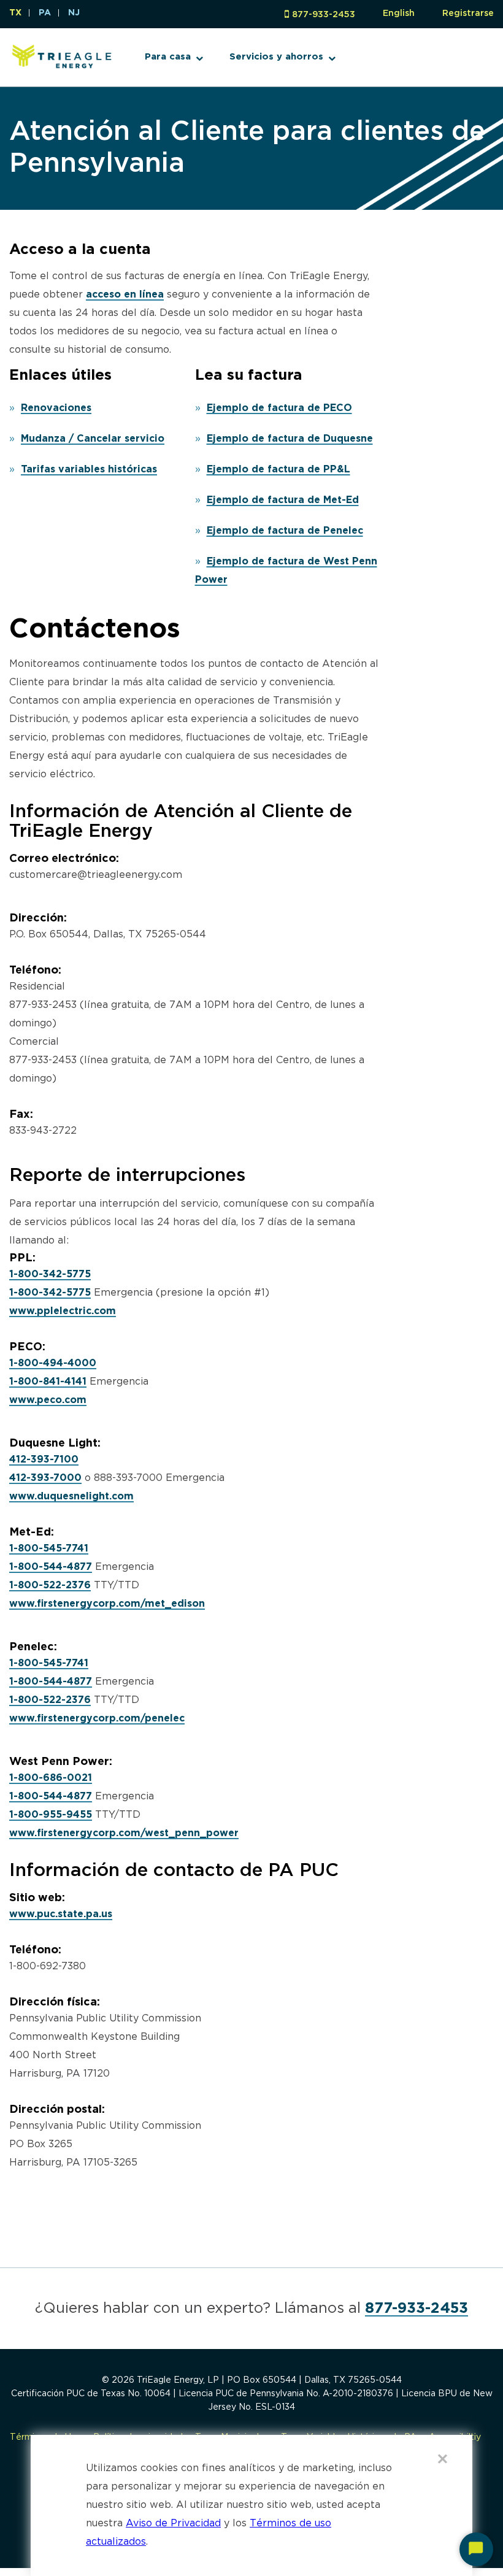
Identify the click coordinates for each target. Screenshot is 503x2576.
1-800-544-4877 (51, 1567)
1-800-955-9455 (51, 1815)
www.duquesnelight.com (71, 1497)
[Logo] (62, 69)
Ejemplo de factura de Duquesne (290, 439)
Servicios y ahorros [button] (276, 57)
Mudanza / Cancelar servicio (93, 439)
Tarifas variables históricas (89, 470)
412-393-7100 (44, 1460)
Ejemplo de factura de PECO (279, 408)
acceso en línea (125, 295)
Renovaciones (56, 408)
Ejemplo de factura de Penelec (285, 531)
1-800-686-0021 (51, 1778)
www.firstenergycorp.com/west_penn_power (124, 1833)
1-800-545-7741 (49, 1549)
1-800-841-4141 (48, 1382)
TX (15, 13)
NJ (74, 13)
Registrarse (468, 13)
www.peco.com (48, 1400)
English (399, 13)
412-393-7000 (45, 1478)
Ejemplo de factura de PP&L (278, 470)
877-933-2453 (324, 15)
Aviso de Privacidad (173, 2524)
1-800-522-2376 (50, 1586)
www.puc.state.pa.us (61, 1914)
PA (45, 13)
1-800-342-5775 (50, 1275)
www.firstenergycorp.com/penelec (97, 1719)
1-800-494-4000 (53, 1363)
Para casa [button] (168, 57)
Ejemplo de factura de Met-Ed (283, 500)
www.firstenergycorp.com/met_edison (107, 1604)
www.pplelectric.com (63, 1311)
